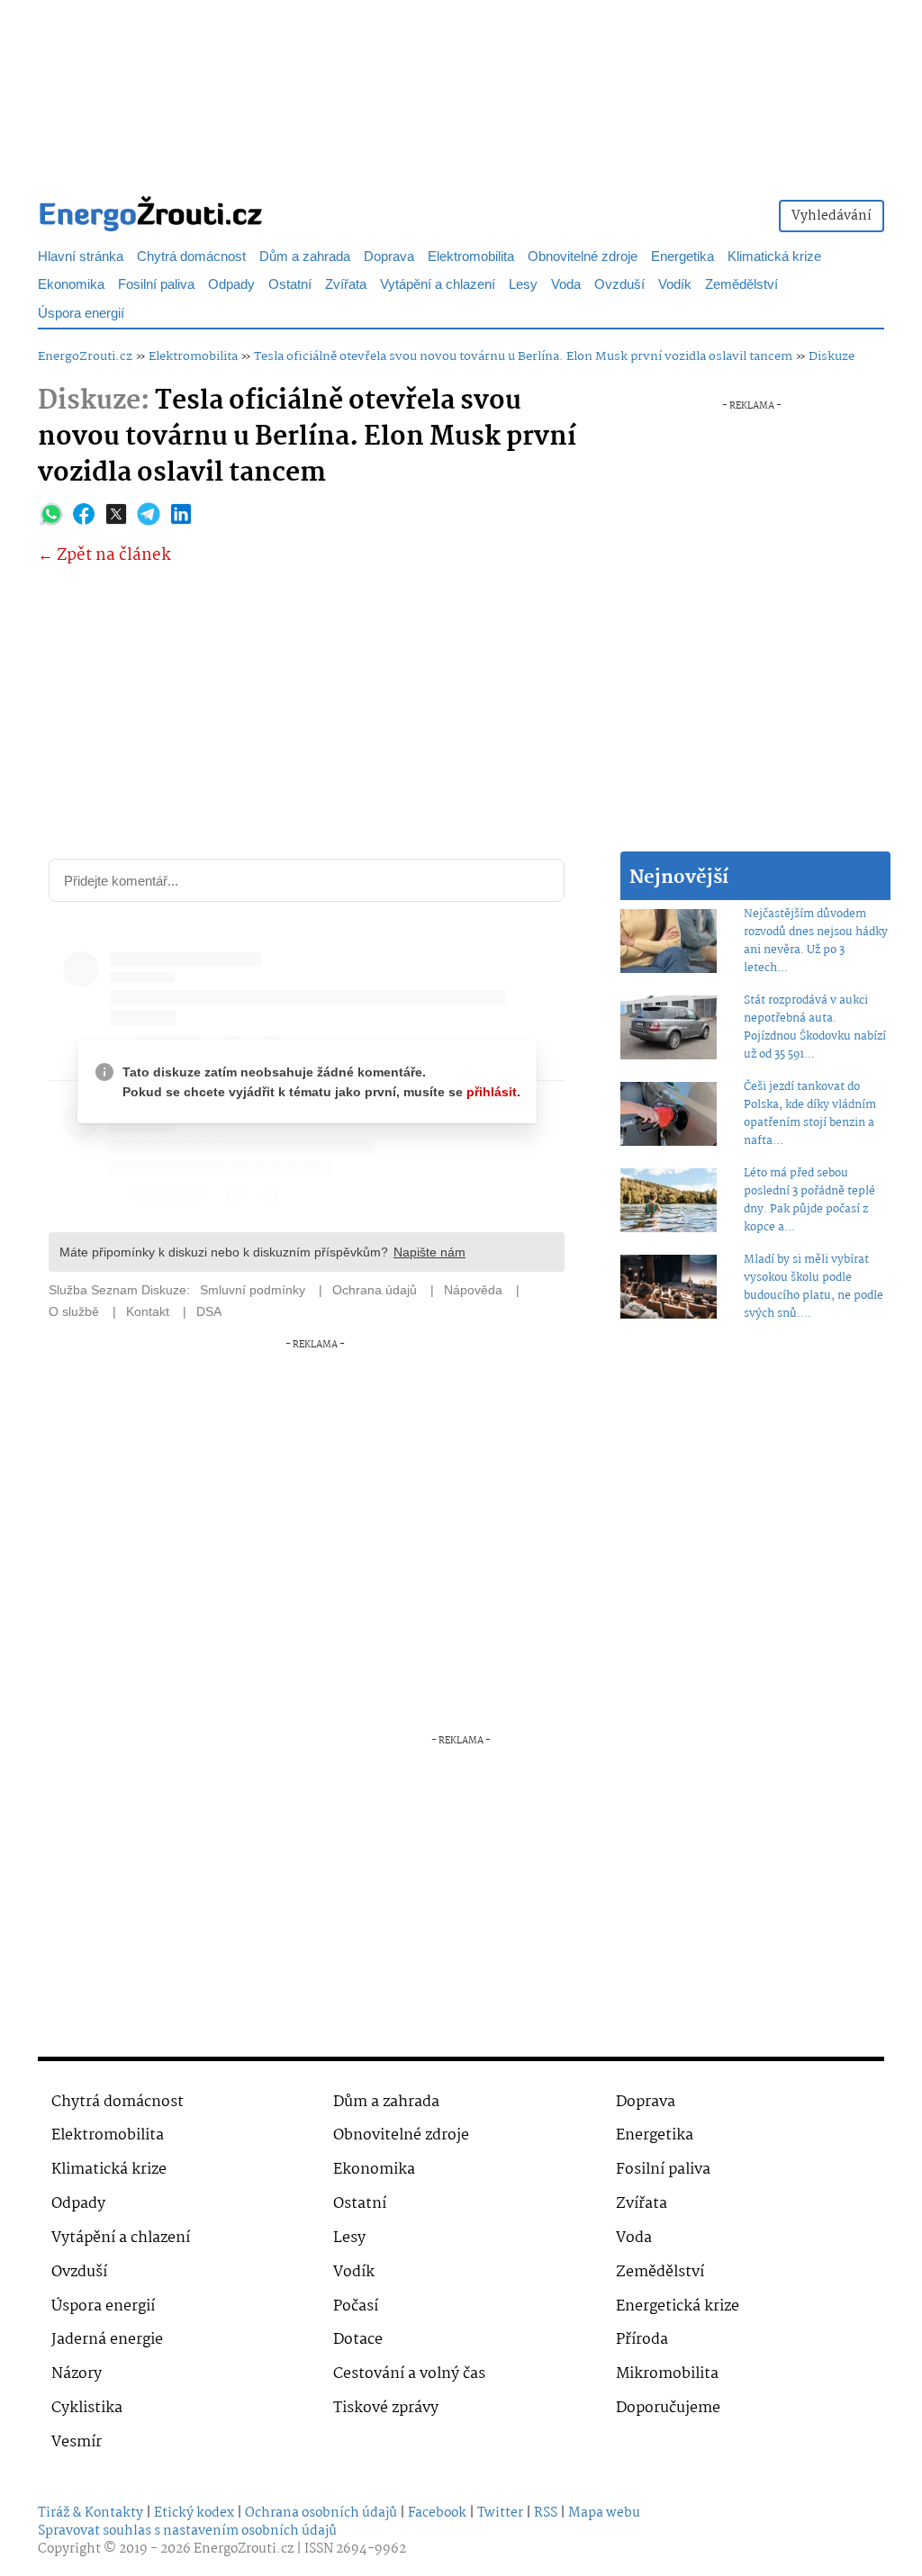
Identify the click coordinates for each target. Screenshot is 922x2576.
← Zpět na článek (104, 556)
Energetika (682, 257)
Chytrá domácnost (191, 257)
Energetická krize (678, 2306)
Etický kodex (194, 2513)
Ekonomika (71, 285)
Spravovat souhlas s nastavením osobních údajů (187, 2531)
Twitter (500, 2513)
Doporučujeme (668, 2408)
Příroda (642, 2340)
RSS (546, 2513)
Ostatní (290, 285)
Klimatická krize (774, 257)
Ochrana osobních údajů (321, 2513)
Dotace (358, 2340)
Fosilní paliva (156, 285)
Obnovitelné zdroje (583, 257)
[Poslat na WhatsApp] (51, 514)
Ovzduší (619, 285)
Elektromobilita (471, 257)
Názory (77, 2374)
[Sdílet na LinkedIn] (181, 514)
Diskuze (832, 356)
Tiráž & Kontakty (90, 2513)
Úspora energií (81, 314)
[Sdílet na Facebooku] (84, 514)
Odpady (231, 285)
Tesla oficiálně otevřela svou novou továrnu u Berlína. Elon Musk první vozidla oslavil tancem (523, 356)
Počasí (356, 2306)
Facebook (437, 2513)
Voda (566, 285)
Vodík (675, 285)
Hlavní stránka (81, 257)
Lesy (523, 285)
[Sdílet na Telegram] (149, 514)
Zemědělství (741, 285)
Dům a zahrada (305, 257)
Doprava (389, 257)
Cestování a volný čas (409, 2374)
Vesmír (77, 2442)
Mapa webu (604, 2513)
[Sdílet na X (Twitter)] (116, 514)
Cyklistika (87, 2408)
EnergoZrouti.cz (85, 356)
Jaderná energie (107, 2340)
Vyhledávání (832, 216)
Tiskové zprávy (386, 2408)
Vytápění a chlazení (438, 285)
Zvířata (346, 285)
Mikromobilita (667, 2374)
